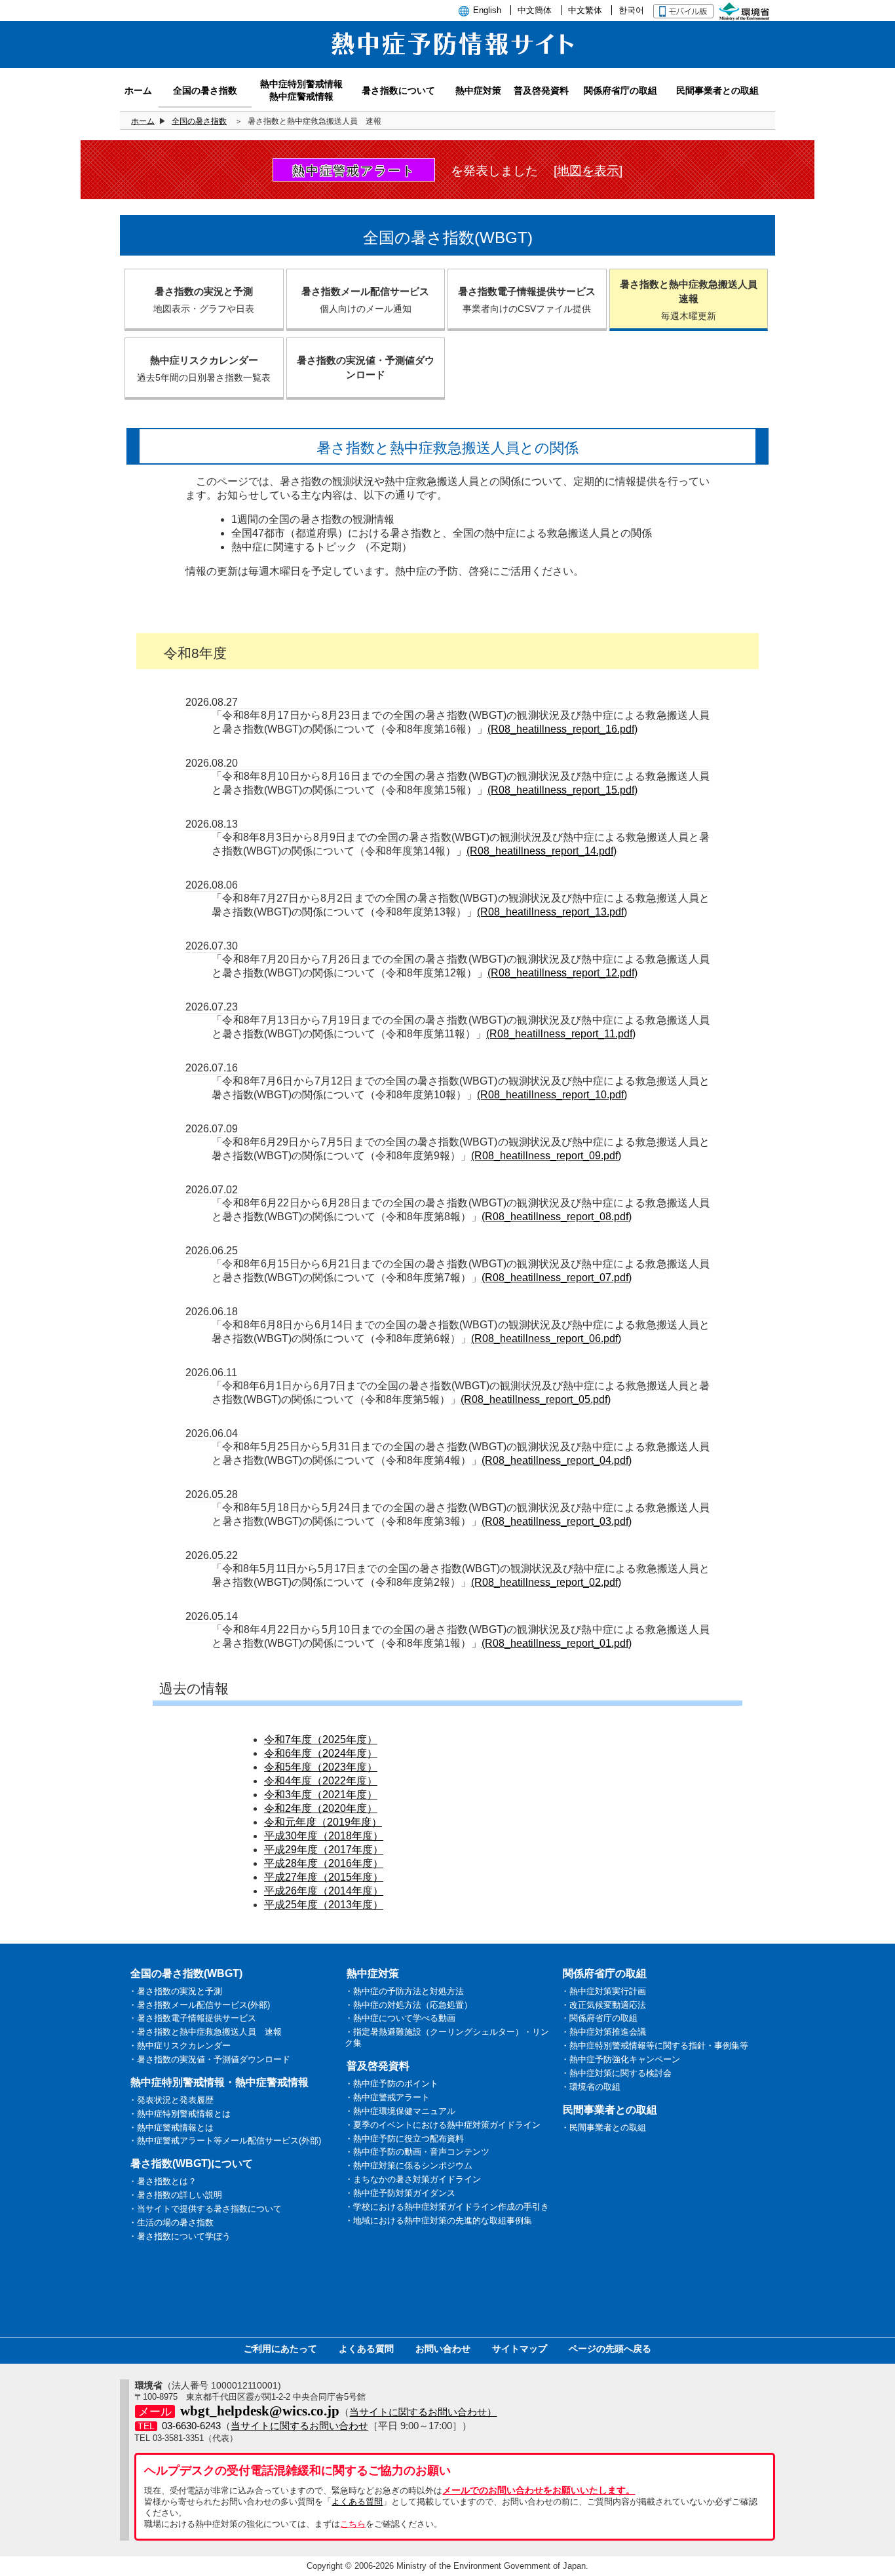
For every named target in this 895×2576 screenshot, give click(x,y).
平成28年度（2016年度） (324, 1863)
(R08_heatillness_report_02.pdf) (546, 1582)
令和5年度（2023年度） (321, 1767)
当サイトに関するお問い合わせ (299, 2426)
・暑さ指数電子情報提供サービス (192, 2018)
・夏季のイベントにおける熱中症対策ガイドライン (443, 2125)
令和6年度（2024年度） (321, 1753)
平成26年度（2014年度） (324, 1891)
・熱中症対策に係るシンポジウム (409, 2165)
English (487, 10)
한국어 (631, 10)
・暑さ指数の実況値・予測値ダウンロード (209, 2059)
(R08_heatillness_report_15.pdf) (562, 790)
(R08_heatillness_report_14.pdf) (542, 851)
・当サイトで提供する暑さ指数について (205, 2209)
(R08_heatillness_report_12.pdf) (562, 973)
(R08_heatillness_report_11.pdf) (561, 1034)
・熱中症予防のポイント (391, 2084)
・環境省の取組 (591, 2087)
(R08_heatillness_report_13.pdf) (552, 912)
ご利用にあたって (280, 2349)
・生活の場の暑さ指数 (171, 2222)
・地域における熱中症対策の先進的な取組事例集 (438, 2220)
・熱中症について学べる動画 (400, 2018)
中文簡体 (535, 10)
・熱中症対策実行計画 (603, 1991)
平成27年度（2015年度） (324, 1877)
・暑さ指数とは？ (162, 2181)
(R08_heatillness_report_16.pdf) (562, 729)
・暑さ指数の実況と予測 (175, 1991)
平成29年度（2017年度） (324, 1850)
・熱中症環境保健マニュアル (400, 2111)
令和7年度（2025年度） (321, 1740)
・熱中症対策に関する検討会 (616, 2073)
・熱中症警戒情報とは (171, 2127)
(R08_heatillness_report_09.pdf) (546, 1156)
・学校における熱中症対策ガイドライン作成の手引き (447, 2207)
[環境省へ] (746, 10)
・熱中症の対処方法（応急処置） (409, 2005)
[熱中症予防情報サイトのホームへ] (447, 61)
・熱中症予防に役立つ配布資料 (404, 2139)
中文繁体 (585, 10)
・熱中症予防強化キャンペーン (620, 2059)
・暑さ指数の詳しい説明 (175, 2195)
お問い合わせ (443, 2349)
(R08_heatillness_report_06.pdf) (546, 1338)
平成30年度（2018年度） (324, 1836)
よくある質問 (366, 2349)
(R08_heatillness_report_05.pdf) (536, 1399)
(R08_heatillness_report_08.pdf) (557, 1217)
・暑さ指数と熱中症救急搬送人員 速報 (205, 2032)
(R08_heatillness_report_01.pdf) (557, 1643)
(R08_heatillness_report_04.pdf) (557, 1460)
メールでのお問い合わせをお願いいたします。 (539, 2490)
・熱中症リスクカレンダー (180, 2046)
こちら (353, 2524)
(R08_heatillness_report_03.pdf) (557, 1521)
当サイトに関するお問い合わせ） (423, 2412)
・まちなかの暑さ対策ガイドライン (413, 2179)
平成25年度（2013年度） (324, 1905)
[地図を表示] (588, 171)
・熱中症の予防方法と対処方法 (404, 1991)
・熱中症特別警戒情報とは (180, 2114)
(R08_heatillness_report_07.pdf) (557, 1278)
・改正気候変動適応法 (603, 2005)
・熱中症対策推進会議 (603, 2032)
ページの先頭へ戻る (610, 2349)
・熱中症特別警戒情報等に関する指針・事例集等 (655, 2046)
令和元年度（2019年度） (323, 1822)
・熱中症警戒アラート (387, 2097)
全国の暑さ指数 (199, 121)
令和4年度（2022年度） (321, 1781)
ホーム (143, 121)
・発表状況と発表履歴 (171, 2100)
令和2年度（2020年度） (321, 1808)
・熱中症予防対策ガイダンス (400, 2193)
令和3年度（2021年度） (321, 1795)
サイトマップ (520, 2349)
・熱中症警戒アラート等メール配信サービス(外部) (225, 2141)
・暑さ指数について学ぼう (180, 2236)
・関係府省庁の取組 (599, 2018)
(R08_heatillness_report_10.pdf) (552, 1095)
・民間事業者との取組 (603, 2127)
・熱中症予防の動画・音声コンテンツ (417, 2152)
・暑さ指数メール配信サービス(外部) (199, 2005)
